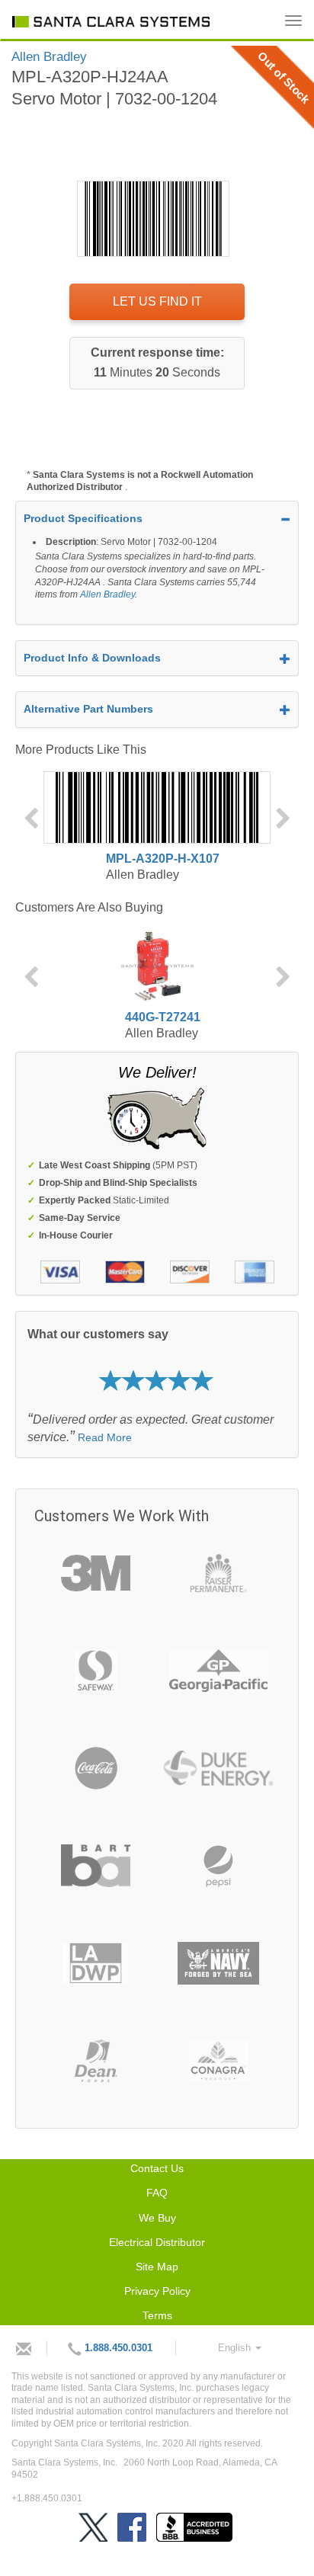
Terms (157, 2315)
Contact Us (157, 2168)
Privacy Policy (157, 2291)
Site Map (157, 2267)
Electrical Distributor (157, 2242)
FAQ (157, 2193)
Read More (105, 1437)
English (236, 2348)
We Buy (157, 2218)
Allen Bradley (107, 594)
